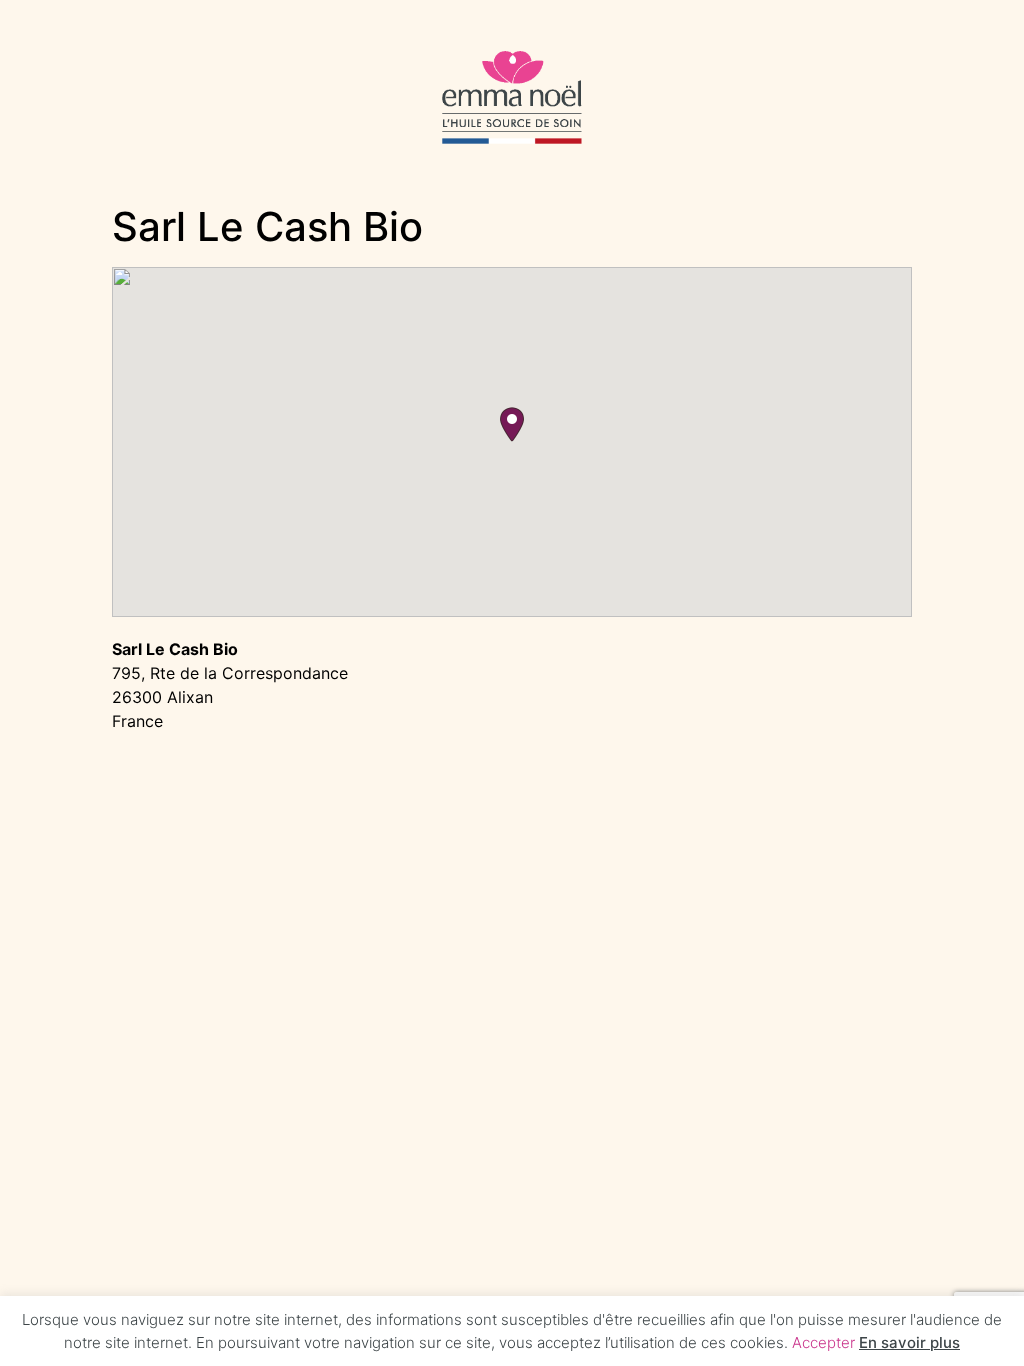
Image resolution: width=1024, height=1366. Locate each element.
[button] (512, 424)
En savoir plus (909, 1342)
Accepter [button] (823, 1342)
